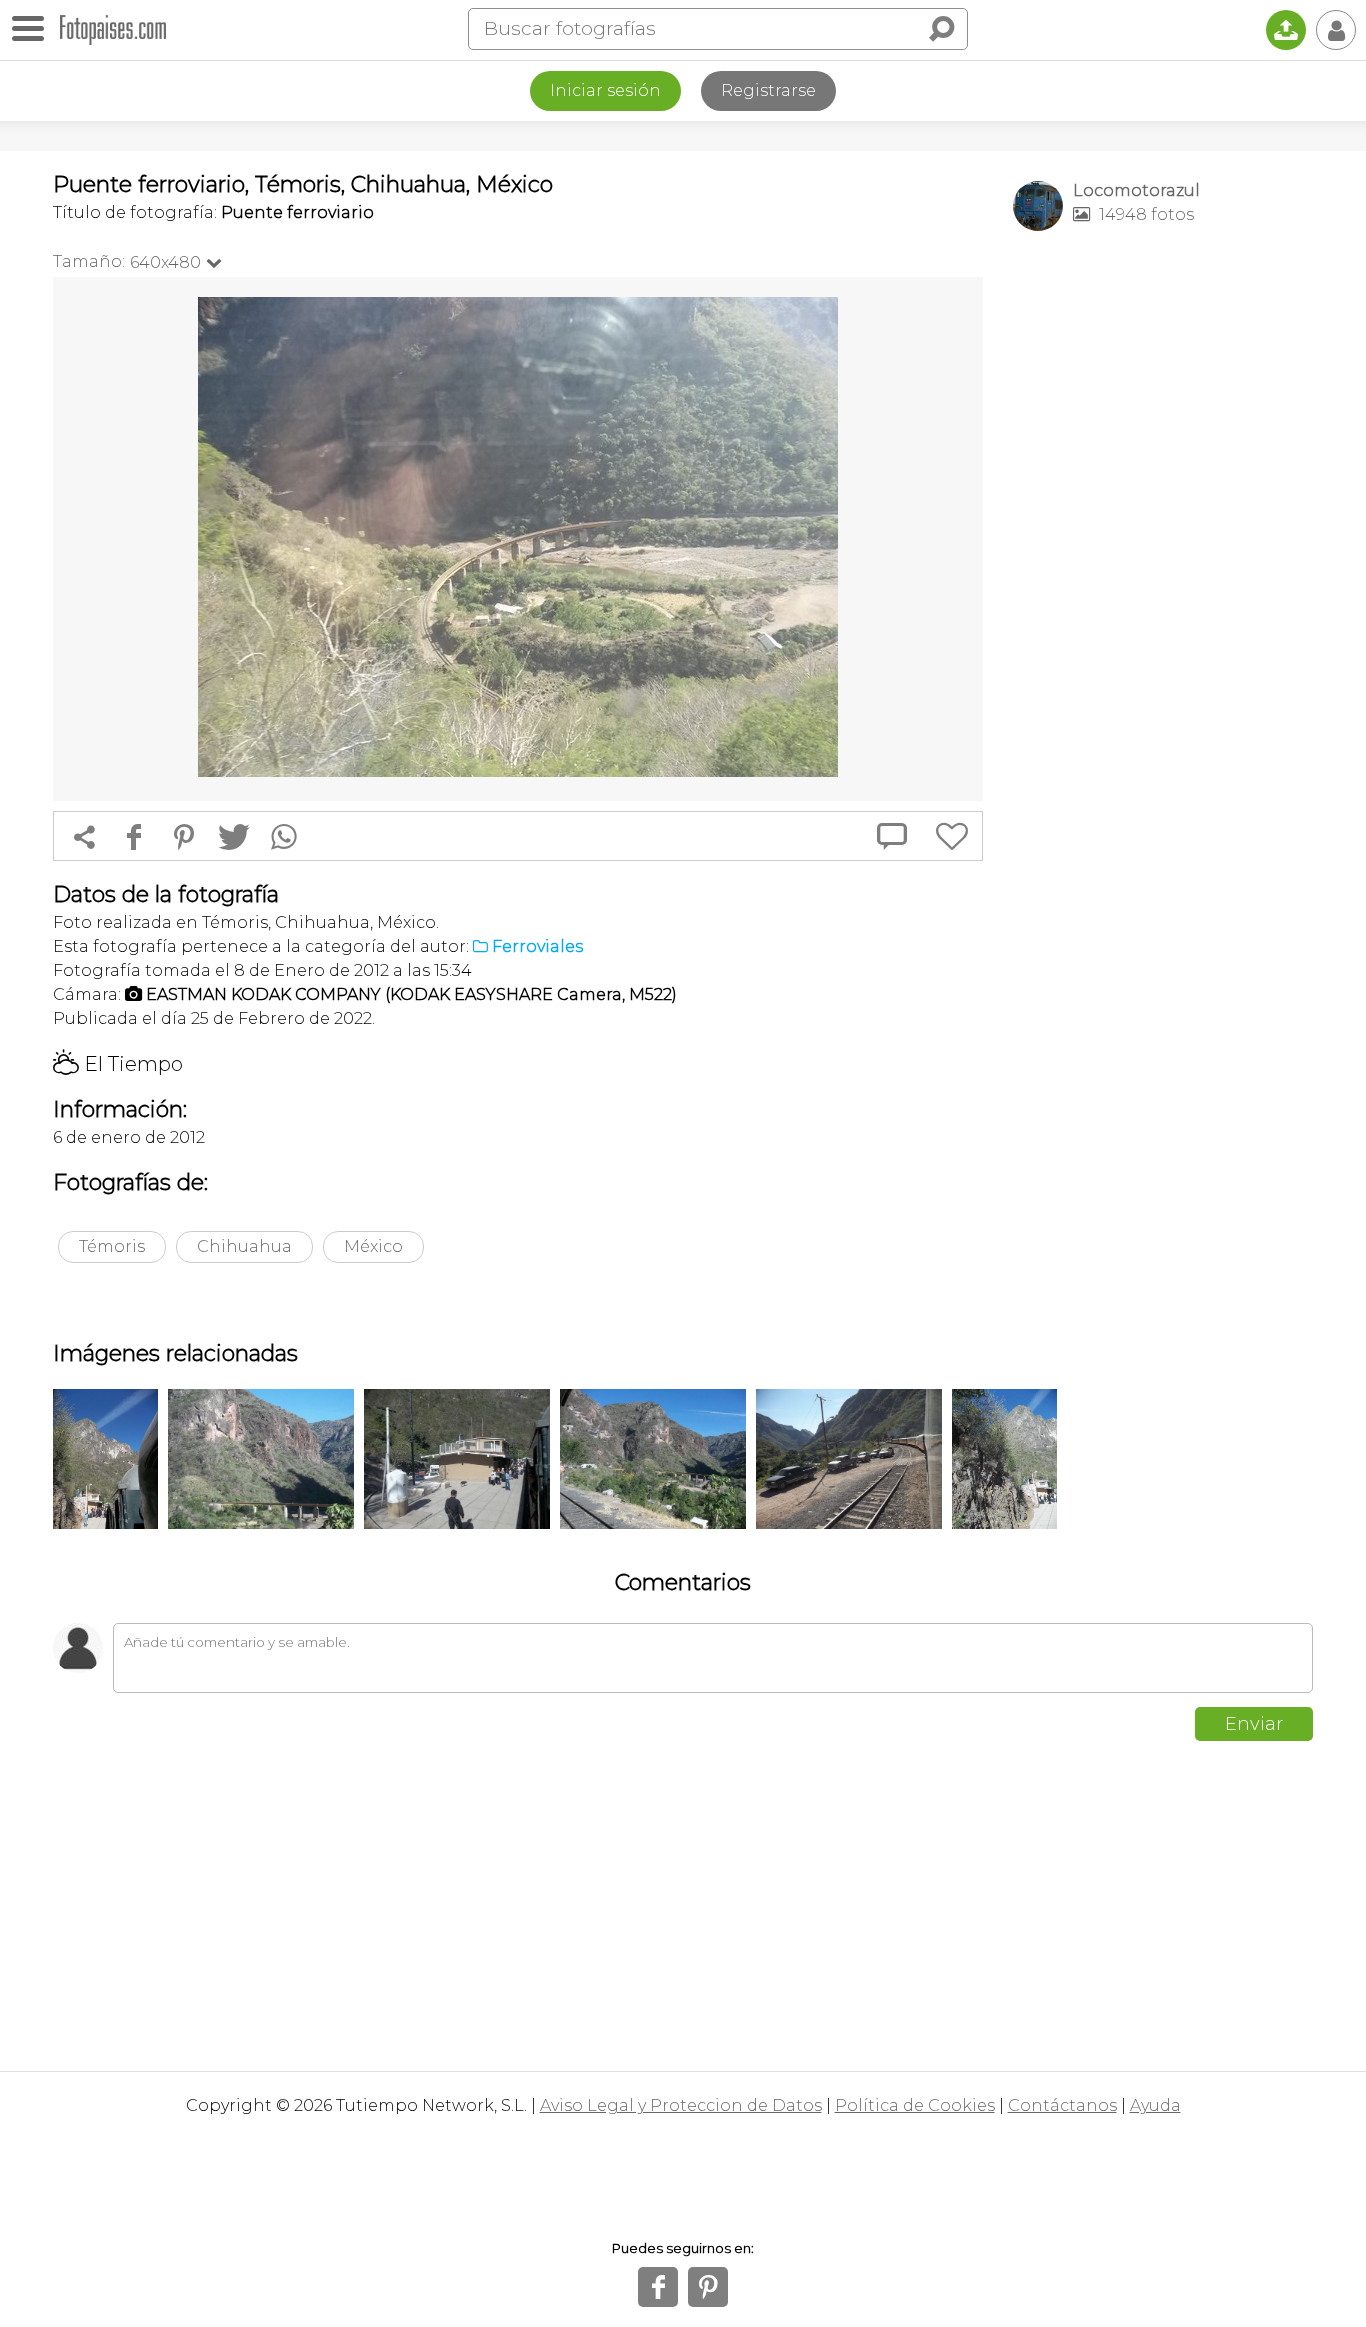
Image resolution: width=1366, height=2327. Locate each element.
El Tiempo (118, 1064)
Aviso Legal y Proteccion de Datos (681, 2105)
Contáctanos (1062, 2105)
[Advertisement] (1163, 561)
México (373, 1246)
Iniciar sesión (605, 90)
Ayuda (1155, 2105)
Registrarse (768, 90)
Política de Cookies (915, 2105)
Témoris (112, 1246)
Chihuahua (244, 1246)
